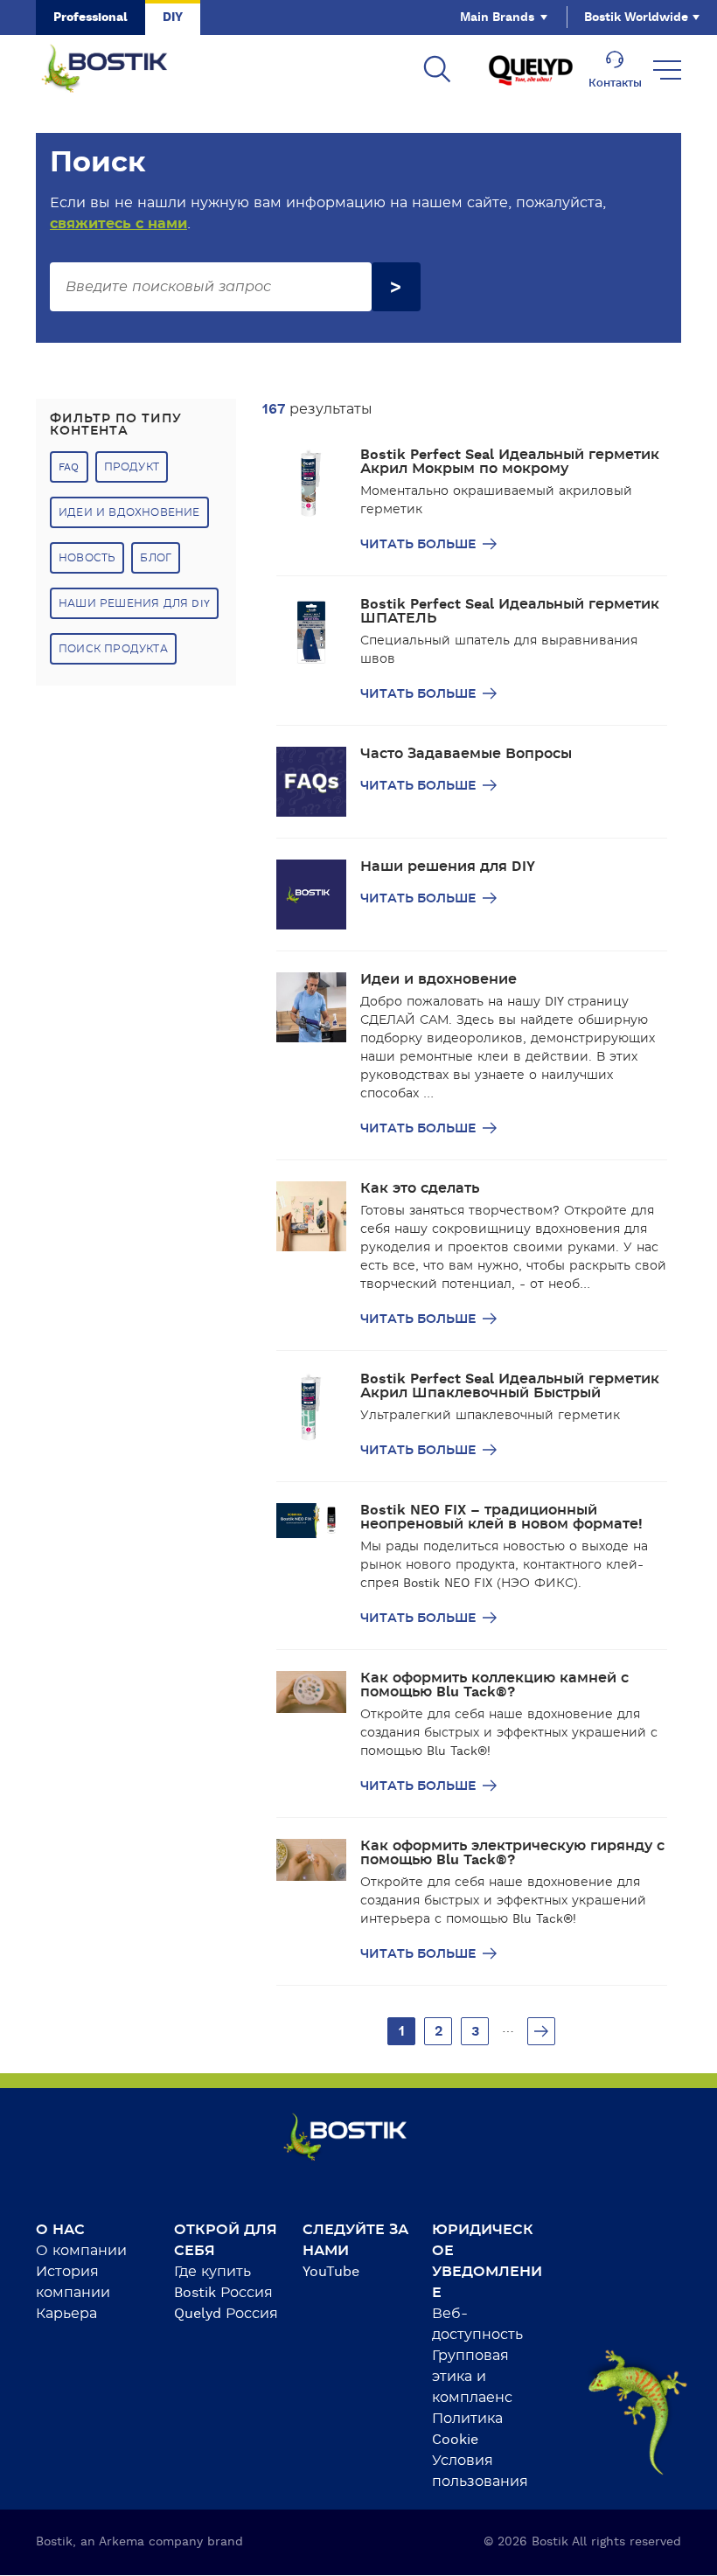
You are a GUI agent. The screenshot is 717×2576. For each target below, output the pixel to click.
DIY (173, 17)
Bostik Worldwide (636, 17)
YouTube (331, 2272)
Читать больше (420, 545)
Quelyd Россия (226, 2314)
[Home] (118, 70)
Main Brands (497, 17)
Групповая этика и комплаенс (472, 2377)
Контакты (615, 83)
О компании (81, 2251)
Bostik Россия (223, 2293)
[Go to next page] (541, 2031)
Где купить (212, 2272)
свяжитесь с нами (118, 224)
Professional (90, 17)
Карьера (66, 2314)
